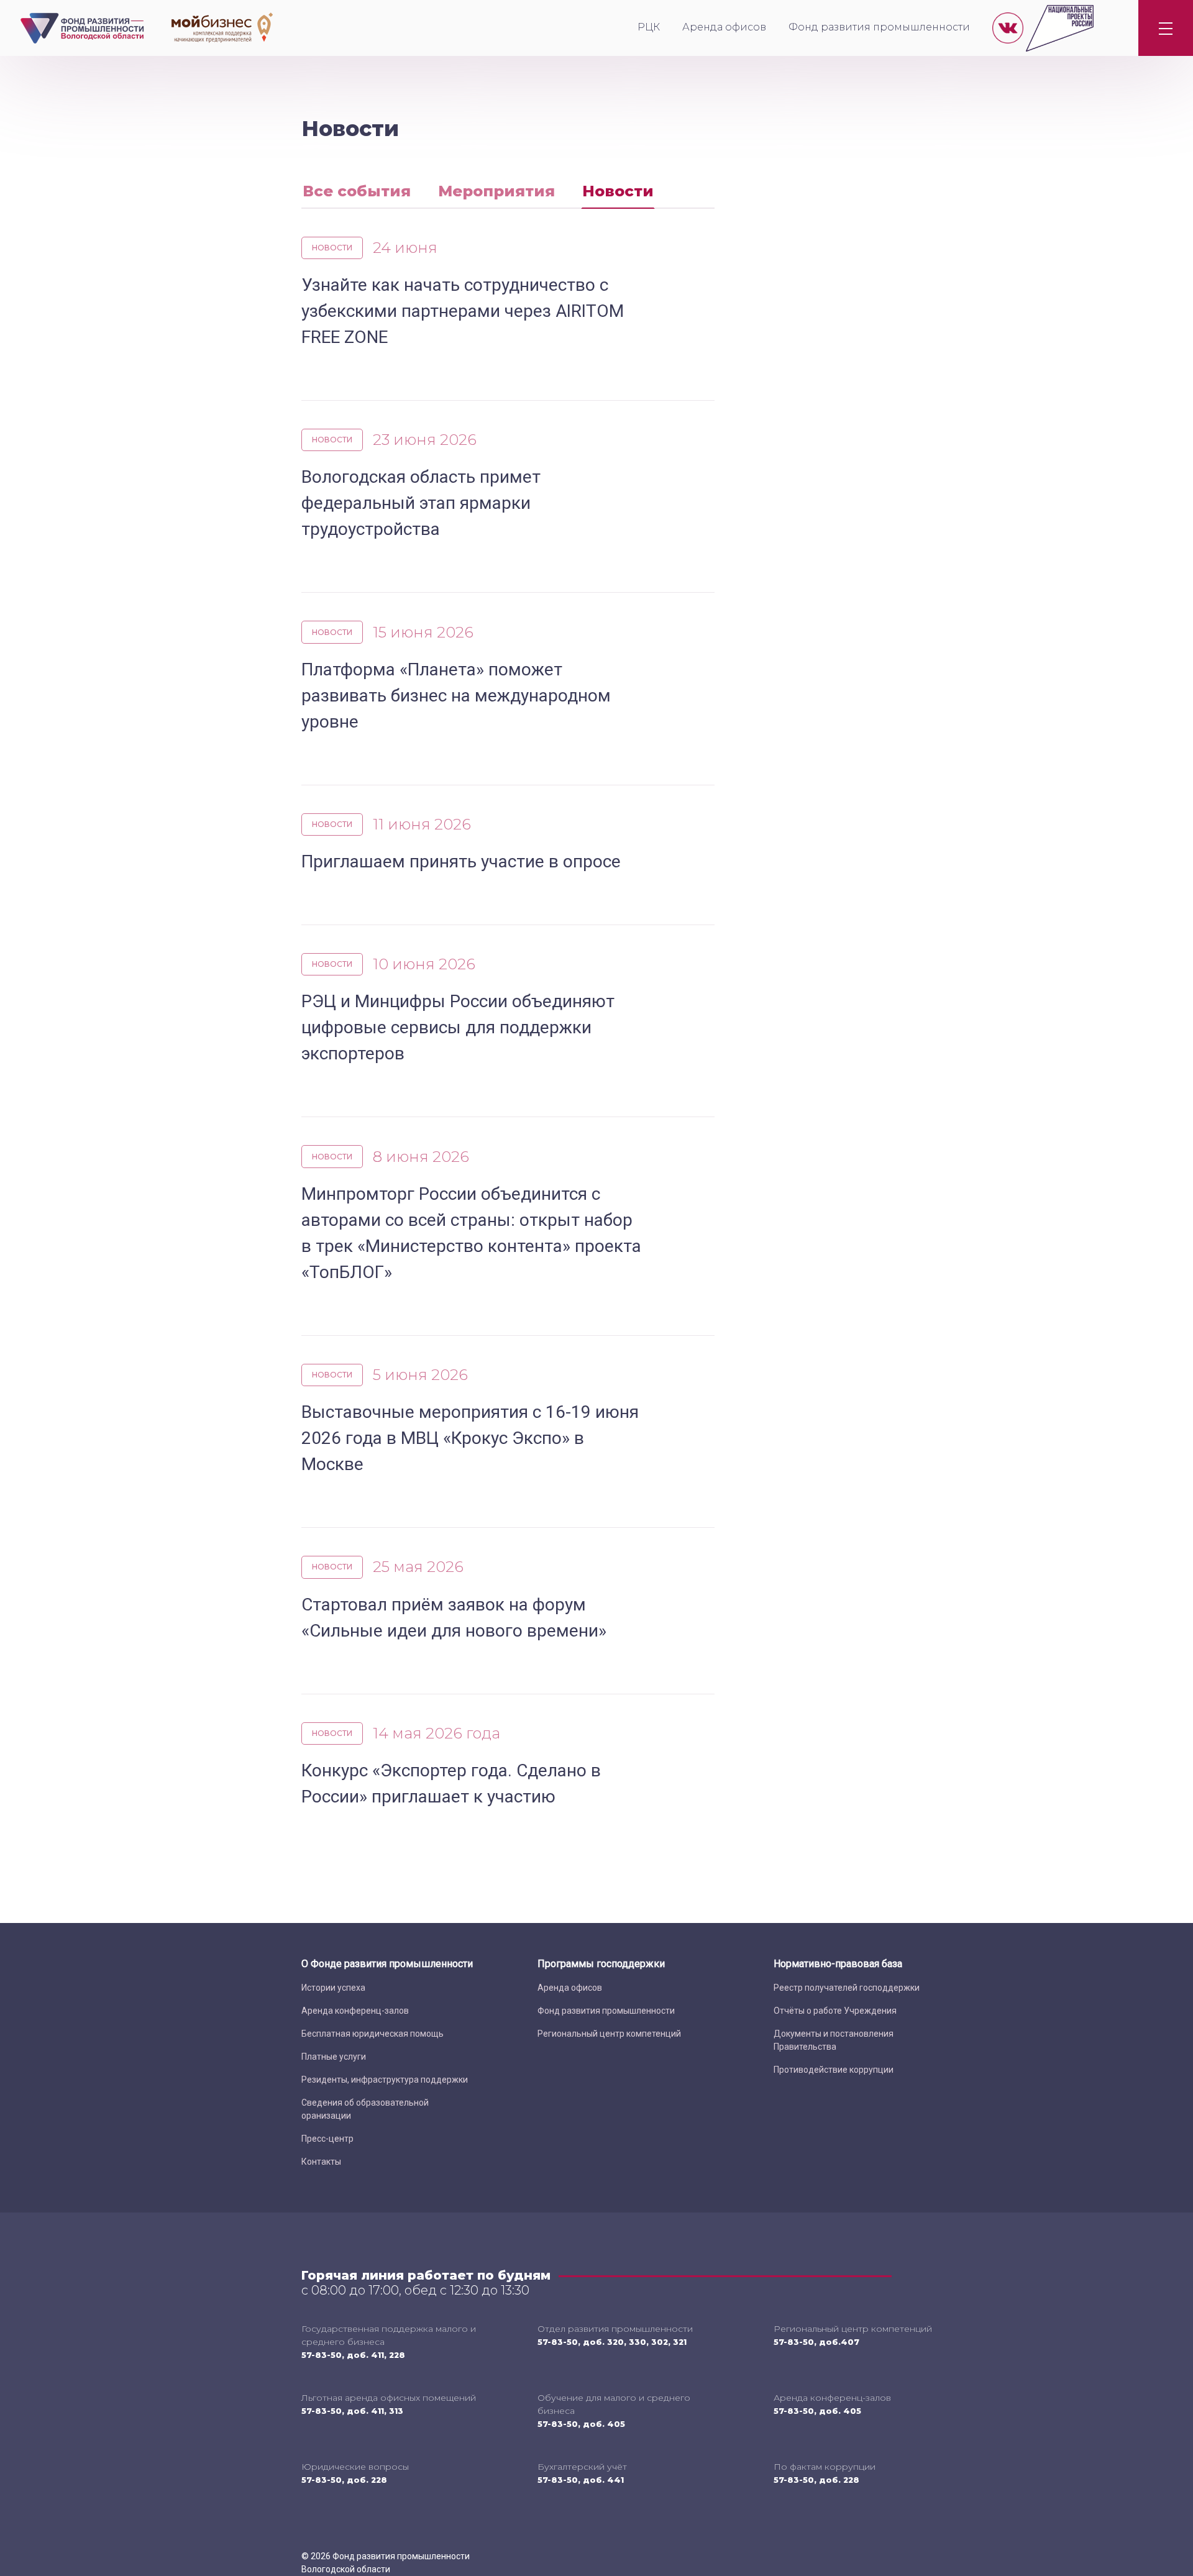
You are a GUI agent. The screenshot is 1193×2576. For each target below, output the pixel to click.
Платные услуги (334, 2057)
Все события (357, 191)
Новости (618, 191)
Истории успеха (333, 1988)
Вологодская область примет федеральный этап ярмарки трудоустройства (421, 503)
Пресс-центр (327, 2139)
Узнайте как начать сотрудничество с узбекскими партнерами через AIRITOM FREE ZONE (463, 311)
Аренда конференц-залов (355, 2011)
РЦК (649, 27)
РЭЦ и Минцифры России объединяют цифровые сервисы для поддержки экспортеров (458, 1027)
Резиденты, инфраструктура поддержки (385, 2080)
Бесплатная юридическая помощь (373, 2034)
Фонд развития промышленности (879, 27)
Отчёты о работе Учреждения (835, 2011)
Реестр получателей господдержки (847, 1988)
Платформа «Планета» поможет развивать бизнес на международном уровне (456, 696)
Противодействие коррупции (834, 2070)
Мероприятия (496, 191)
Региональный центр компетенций (609, 2034)
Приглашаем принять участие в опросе (461, 861)
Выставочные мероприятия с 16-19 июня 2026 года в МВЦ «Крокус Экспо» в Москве (470, 1438)
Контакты (321, 2162)
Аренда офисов (724, 27)
